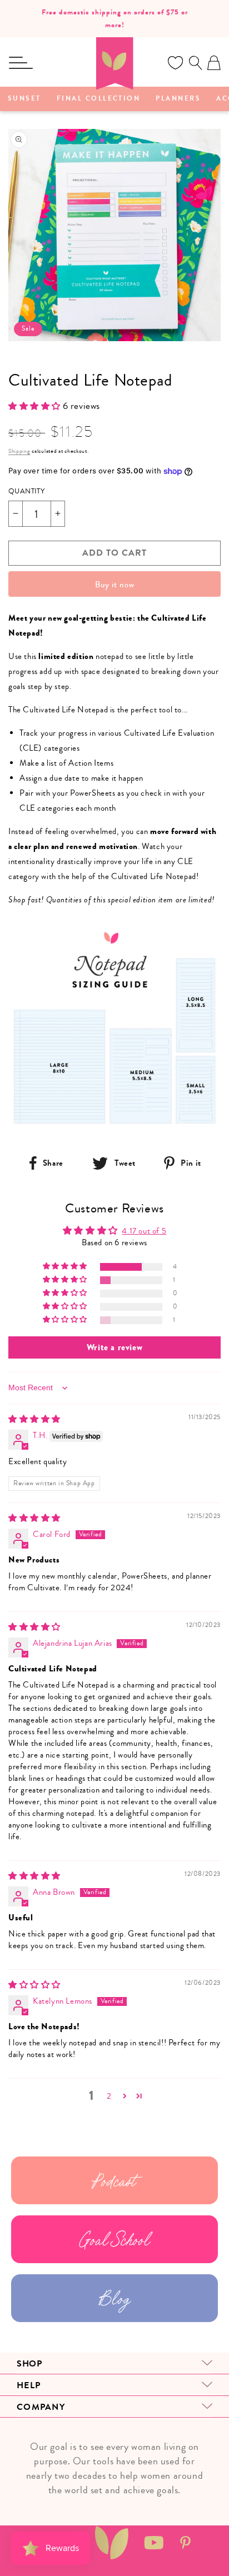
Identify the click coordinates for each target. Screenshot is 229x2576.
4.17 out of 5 (144, 1231)
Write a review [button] (114, 1347)
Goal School (115, 2239)
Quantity (26, 491)
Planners (178, 99)
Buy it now (115, 585)
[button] (21, 63)
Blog (114, 2298)
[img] (34, 1419)
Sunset (24, 99)
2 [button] (109, 2096)
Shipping (19, 451)
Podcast (114, 2180)
